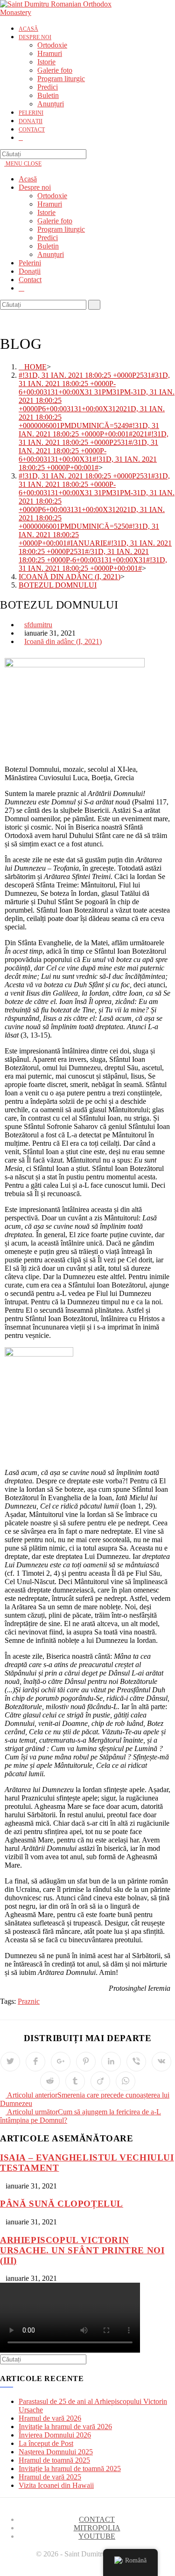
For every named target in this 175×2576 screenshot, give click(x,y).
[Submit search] (94, 305)
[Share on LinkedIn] (111, 2062)
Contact (30, 280)
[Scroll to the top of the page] (3, 2572)
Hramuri (50, 204)
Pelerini (30, 263)
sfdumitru (38, 625)
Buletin (48, 246)
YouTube (97, 2536)
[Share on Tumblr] (75, 2081)
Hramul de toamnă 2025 (54, 2460)
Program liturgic (61, 229)
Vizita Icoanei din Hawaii (56, 2485)
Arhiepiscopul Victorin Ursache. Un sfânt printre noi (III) (82, 2250)
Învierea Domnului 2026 (55, 2435)
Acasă (28, 179)
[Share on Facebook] (35, 2062)
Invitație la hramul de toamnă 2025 (70, 2469)
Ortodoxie (52, 196)
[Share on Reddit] (50, 2081)
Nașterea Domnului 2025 (56, 2452)
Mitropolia (97, 2528)
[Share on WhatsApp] (126, 2081)
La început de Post (46, 2443)
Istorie (46, 212)
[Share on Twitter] (10, 2062)
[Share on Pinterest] (86, 2062)
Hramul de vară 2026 (50, 2418)
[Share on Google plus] (61, 2062)
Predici (48, 238)
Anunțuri (51, 254)
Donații (30, 271)
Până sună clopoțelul (62, 2204)
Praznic (29, 2001)
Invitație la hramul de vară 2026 (65, 2427)
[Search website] (21, 138)
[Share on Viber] (136, 2062)
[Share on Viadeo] (100, 2081)
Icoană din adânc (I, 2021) (63, 641)
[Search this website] (43, 154)
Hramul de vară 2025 (50, 2477)
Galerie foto (55, 221)
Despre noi (35, 187)
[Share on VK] (161, 2062)
